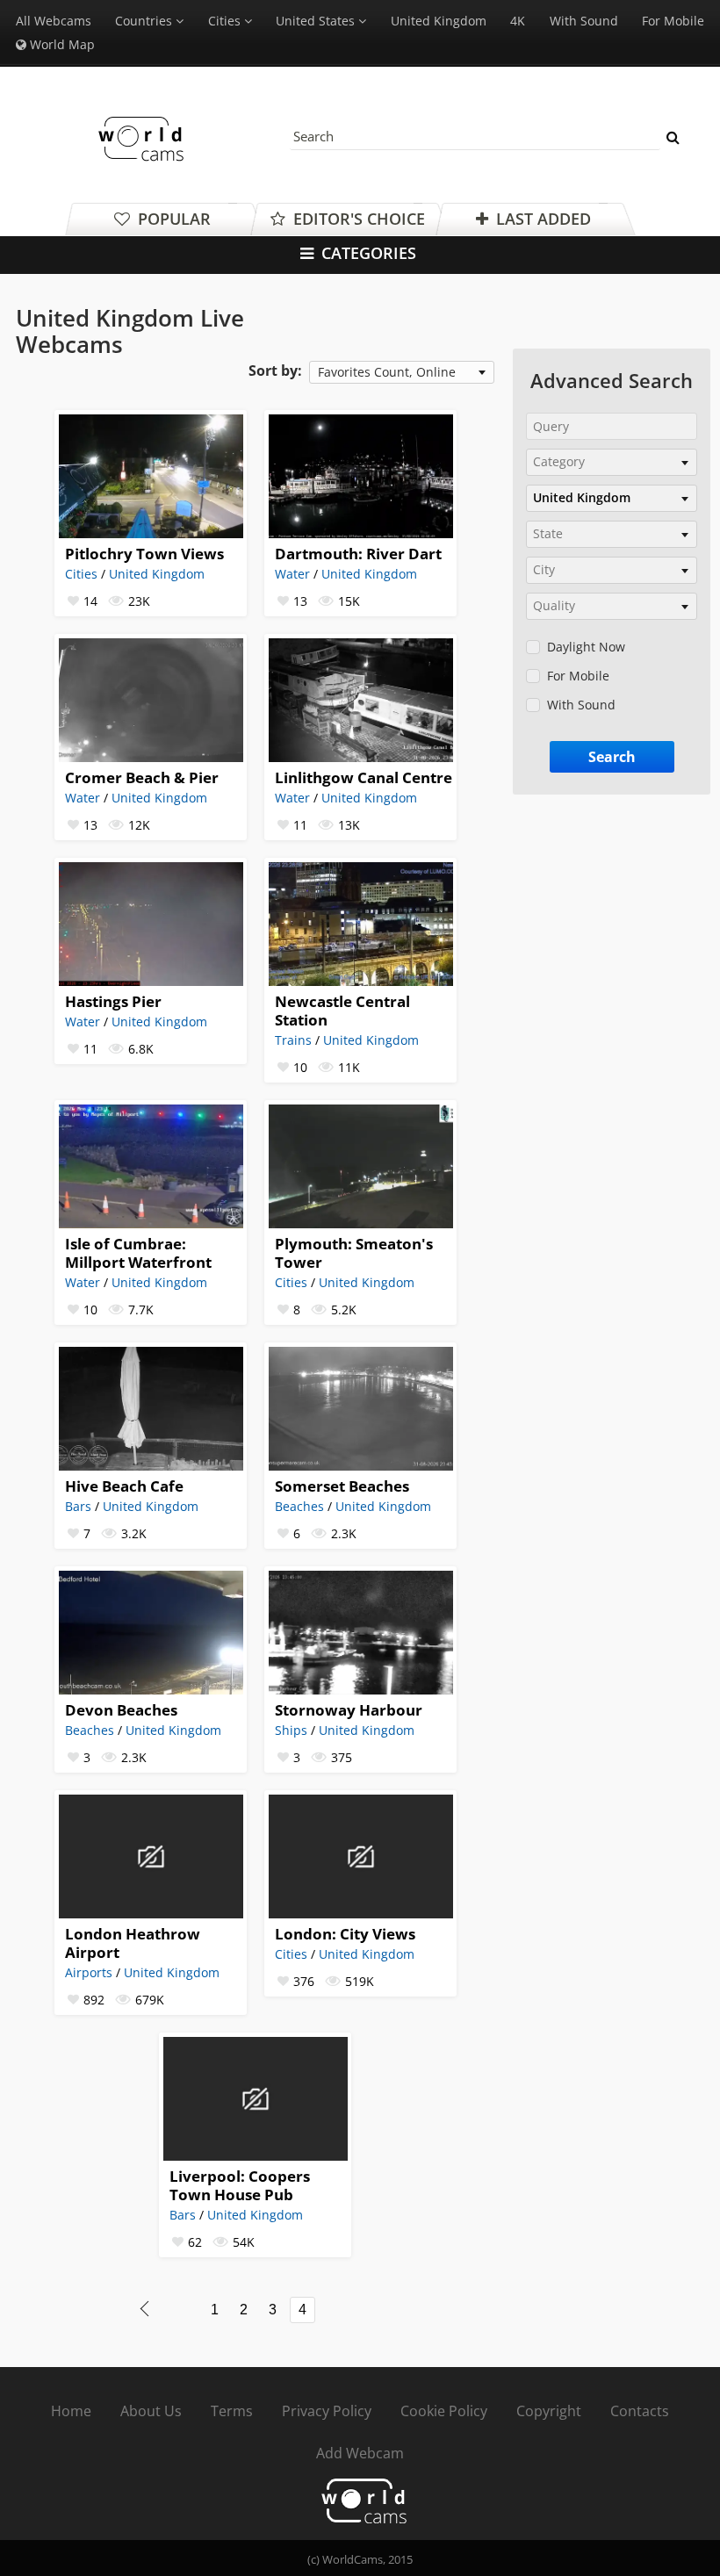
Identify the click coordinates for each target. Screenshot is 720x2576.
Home (71, 2411)
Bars (78, 1506)
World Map (61, 44)
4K (518, 21)
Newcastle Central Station (342, 1011)
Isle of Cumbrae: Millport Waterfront (138, 1253)
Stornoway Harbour (349, 1710)
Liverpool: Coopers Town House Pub (240, 2185)
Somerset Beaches (342, 1486)
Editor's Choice (357, 219)
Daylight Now (586, 647)
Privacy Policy (327, 2411)
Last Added (541, 219)
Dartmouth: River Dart (358, 554)
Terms (232, 2411)
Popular (172, 219)
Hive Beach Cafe (124, 1486)
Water (292, 574)
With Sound (584, 21)
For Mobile (673, 21)
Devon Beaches (121, 1710)
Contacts (640, 2411)
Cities (81, 574)
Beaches (299, 1506)
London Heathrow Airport (133, 1943)
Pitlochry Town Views (144, 554)
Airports (89, 1972)
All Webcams (54, 21)
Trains (293, 1040)
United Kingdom (439, 21)
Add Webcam (360, 2453)
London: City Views (345, 1934)
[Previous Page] (144, 2309)
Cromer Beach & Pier (142, 777)
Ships (291, 1730)
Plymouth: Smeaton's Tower (354, 1253)
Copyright (549, 2411)
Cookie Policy (444, 2411)
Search (612, 757)
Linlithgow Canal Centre (364, 777)
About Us (151, 2411)
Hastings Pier (113, 1001)
